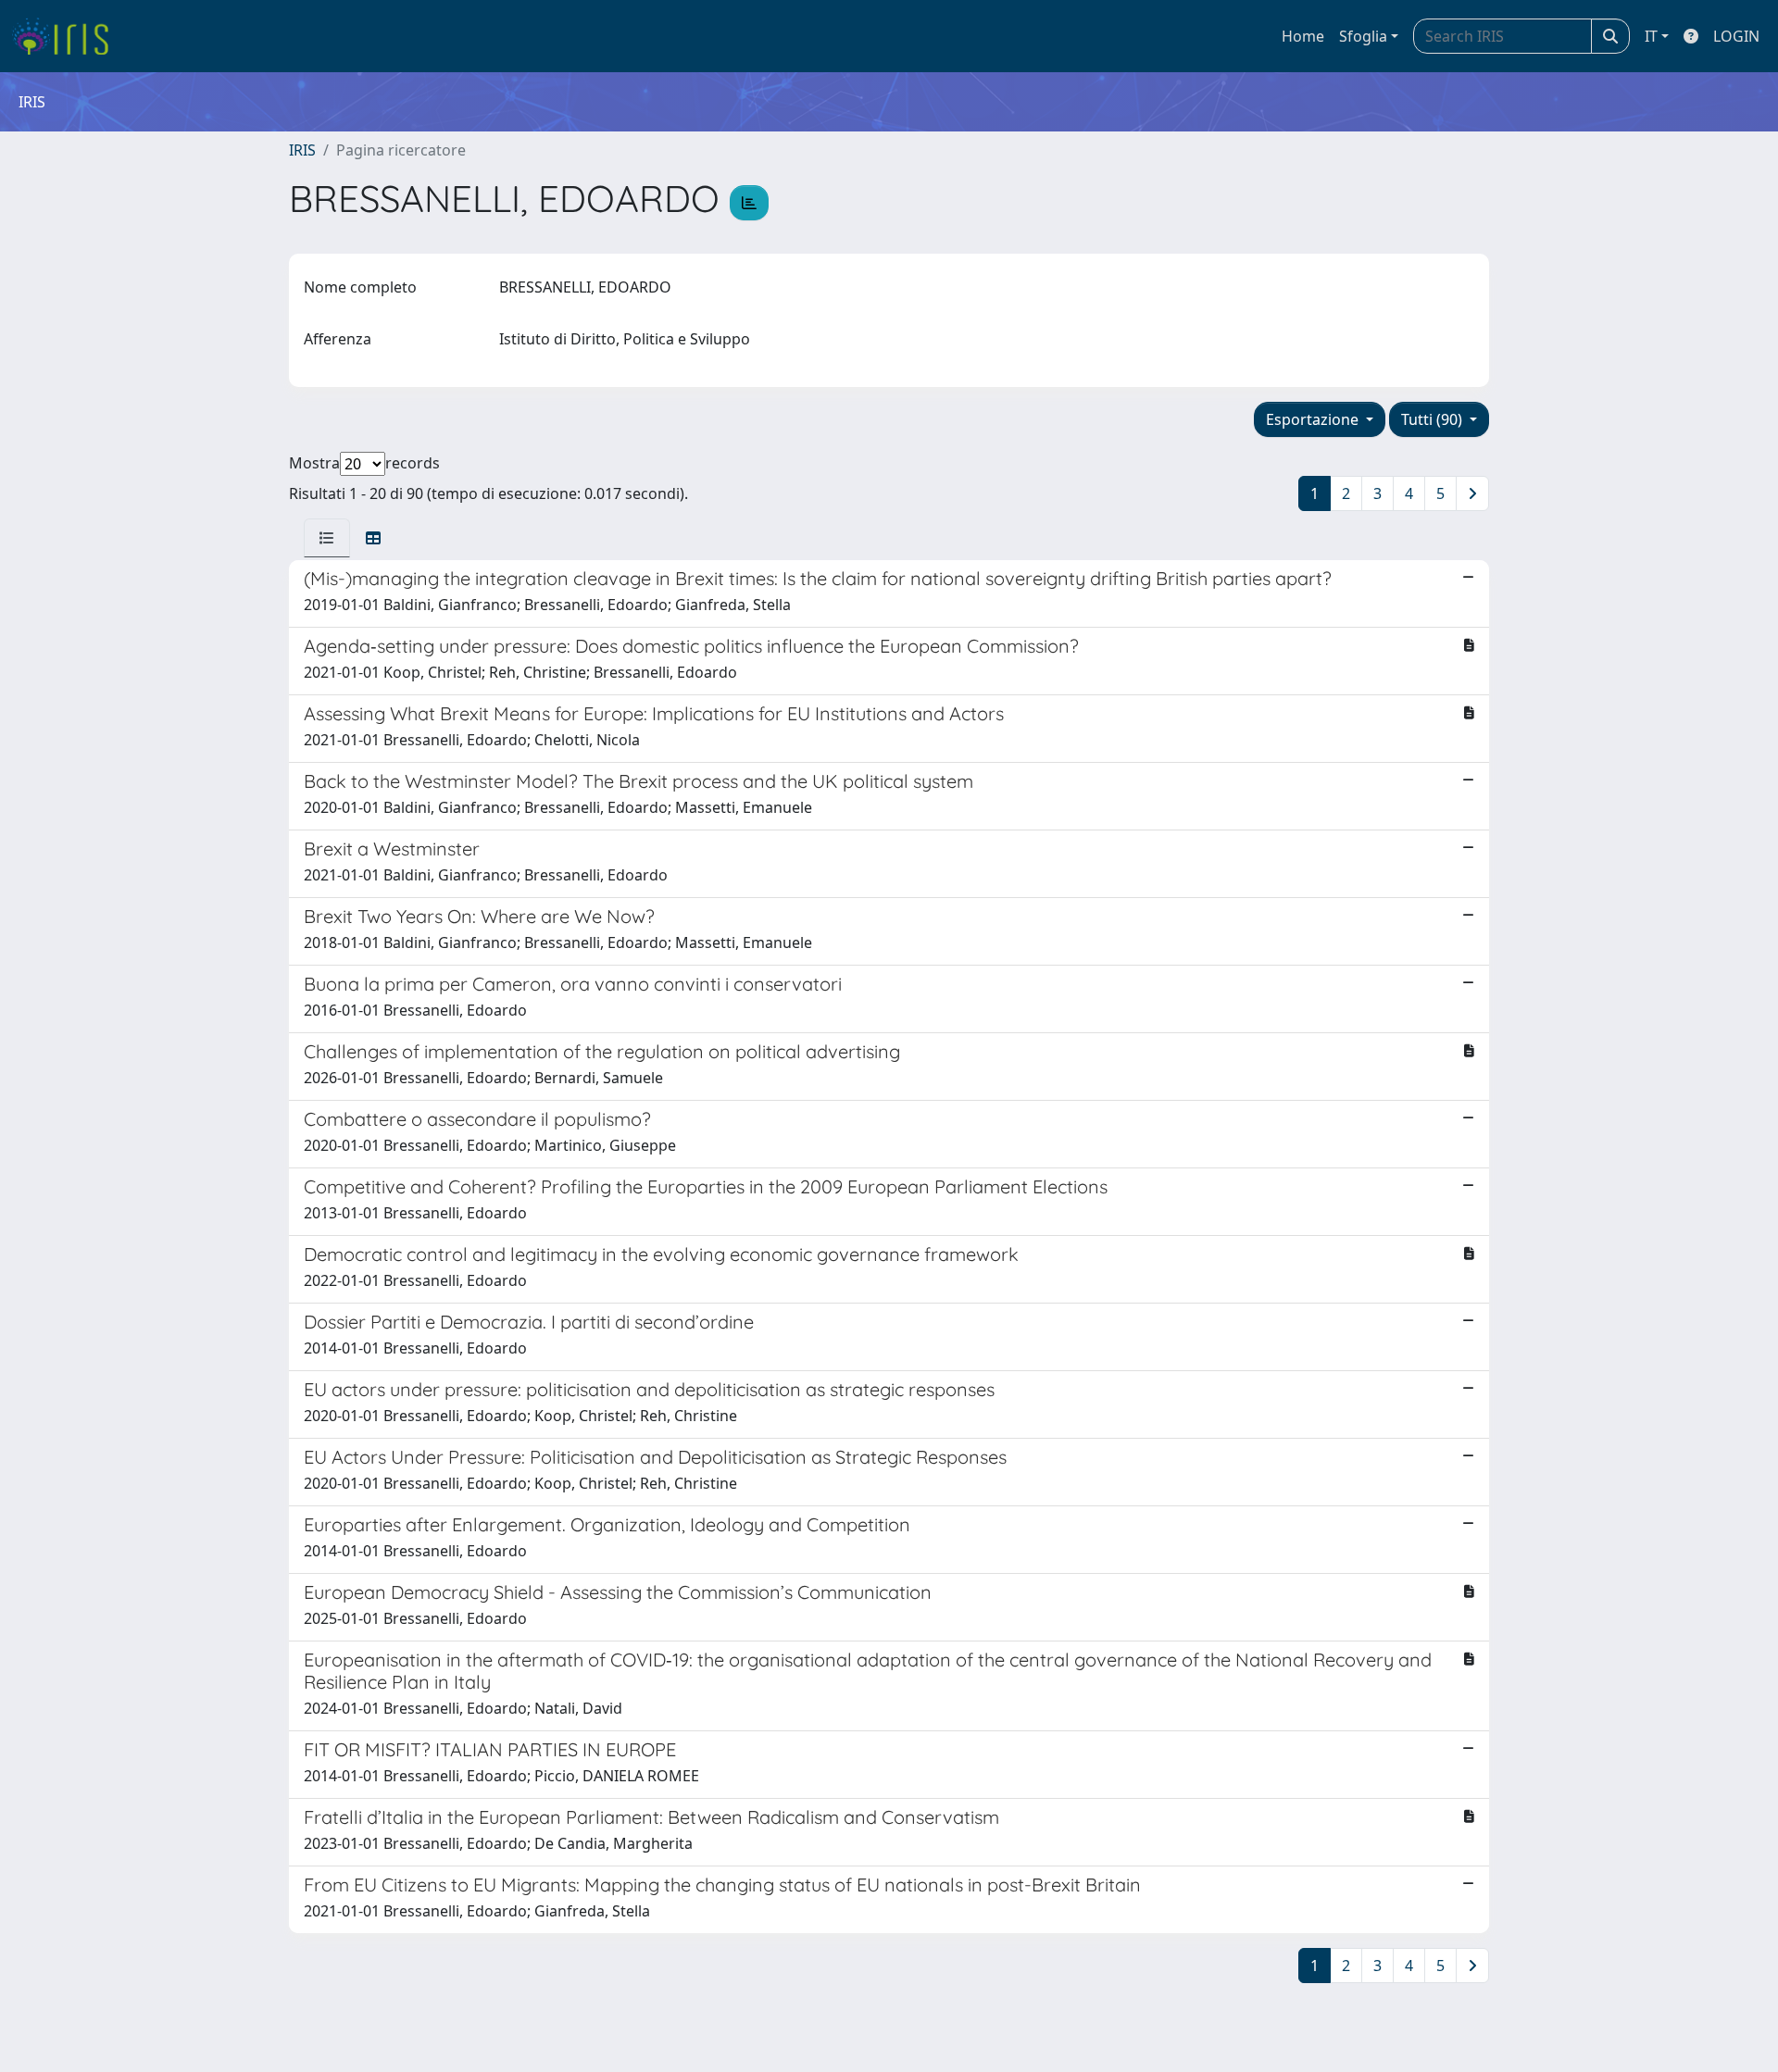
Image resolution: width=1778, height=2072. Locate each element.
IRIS (302, 150)
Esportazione (1314, 419)
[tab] (327, 538)
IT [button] (1651, 36)
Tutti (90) (1434, 419)
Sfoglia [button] (1363, 36)
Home (1303, 36)
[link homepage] (67, 36)
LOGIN (1736, 36)
